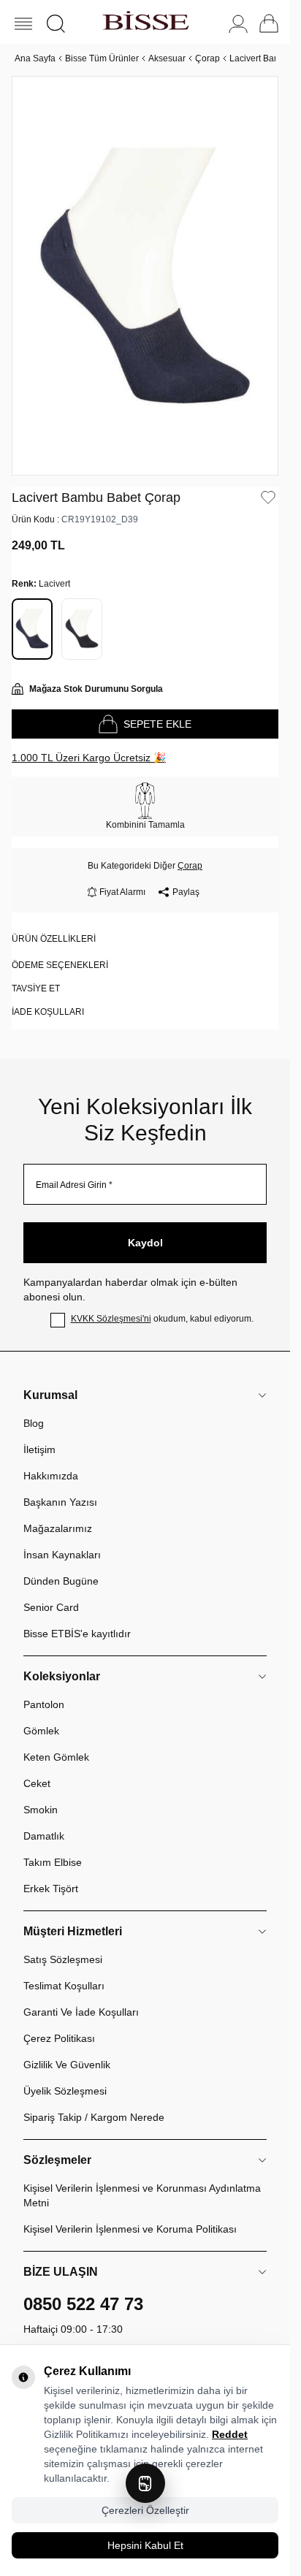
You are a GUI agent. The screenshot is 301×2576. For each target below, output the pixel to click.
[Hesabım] (238, 24)
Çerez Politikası (59, 2038)
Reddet (230, 2434)
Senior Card (51, 1607)
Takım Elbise (53, 1862)
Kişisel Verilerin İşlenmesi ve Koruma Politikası (130, 2229)
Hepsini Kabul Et (145, 2545)
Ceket (37, 1783)
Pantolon (44, 1704)
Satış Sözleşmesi (63, 1959)
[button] (56, 24)
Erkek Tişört (51, 1889)
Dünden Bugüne (61, 1581)
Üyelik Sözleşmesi (65, 2091)
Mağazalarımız (58, 1528)
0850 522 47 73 (83, 2304)
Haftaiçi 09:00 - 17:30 (73, 2329)
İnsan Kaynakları (62, 1555)
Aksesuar (167, 58)
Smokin (41, 1810)
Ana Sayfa (35, 58)
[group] (145, 276)
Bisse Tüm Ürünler (102, 58)
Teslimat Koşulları (64, 1986)
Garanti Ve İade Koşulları (81, 2012)
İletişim (39, 1449)
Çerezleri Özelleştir (145, 2510)
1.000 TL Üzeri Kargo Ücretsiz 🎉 (89, 758)
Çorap (207, 58)
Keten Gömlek (56, 1757)
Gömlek (41, 1731)
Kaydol (145, 1243)
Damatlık (44, 1836)
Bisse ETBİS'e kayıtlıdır (77, 1634)
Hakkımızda (51, 1476)
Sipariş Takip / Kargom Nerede (94, 2117)
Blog (34, 1423)
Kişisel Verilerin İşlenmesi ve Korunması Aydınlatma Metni (142, 2195)
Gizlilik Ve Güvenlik (67, 2065)
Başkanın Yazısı (60, 1502)
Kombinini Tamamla (145, 825)
